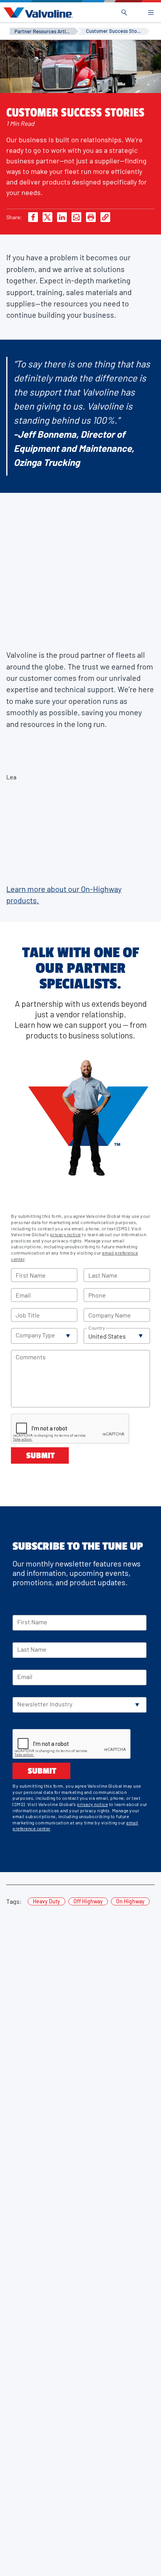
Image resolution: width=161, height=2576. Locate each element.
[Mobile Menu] (151, 13)
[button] (44, 1336)
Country (97, 1328)
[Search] (124, 13)
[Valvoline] (37, 13)
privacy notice (65, 1234)
